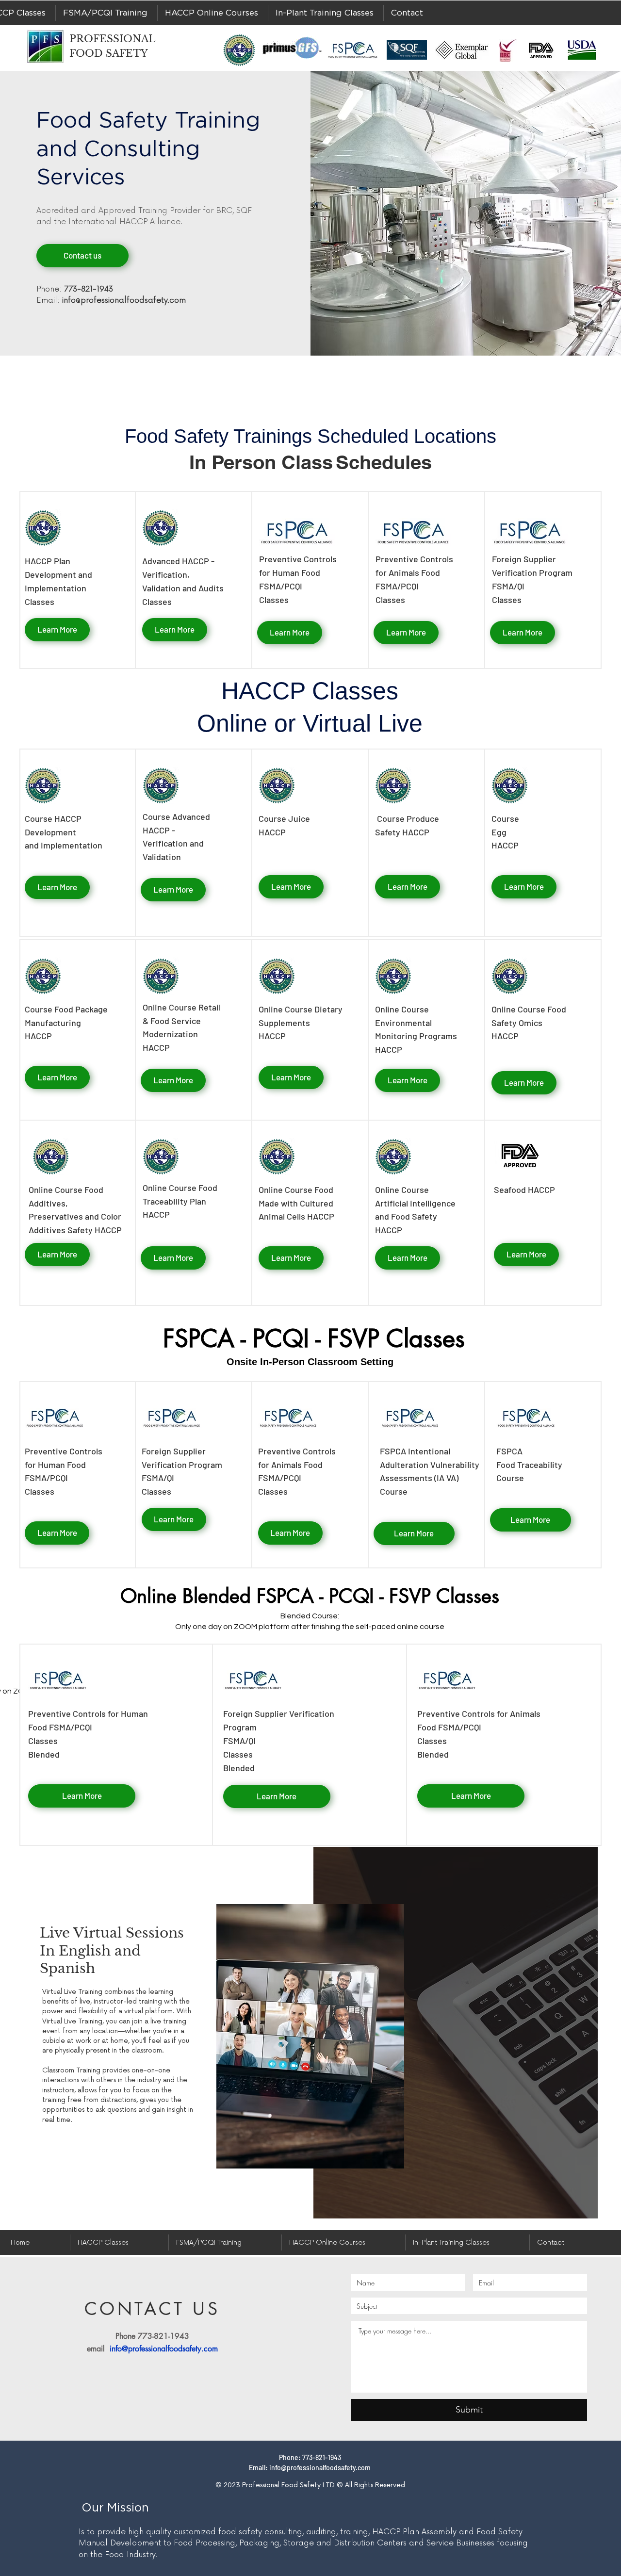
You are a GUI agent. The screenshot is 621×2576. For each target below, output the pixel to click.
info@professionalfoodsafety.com (164, 2349)
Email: (111, 300)
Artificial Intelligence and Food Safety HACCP (415, 1217)
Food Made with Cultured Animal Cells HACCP (296, 1203)
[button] (106, 13)
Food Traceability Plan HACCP (180, 1201)
